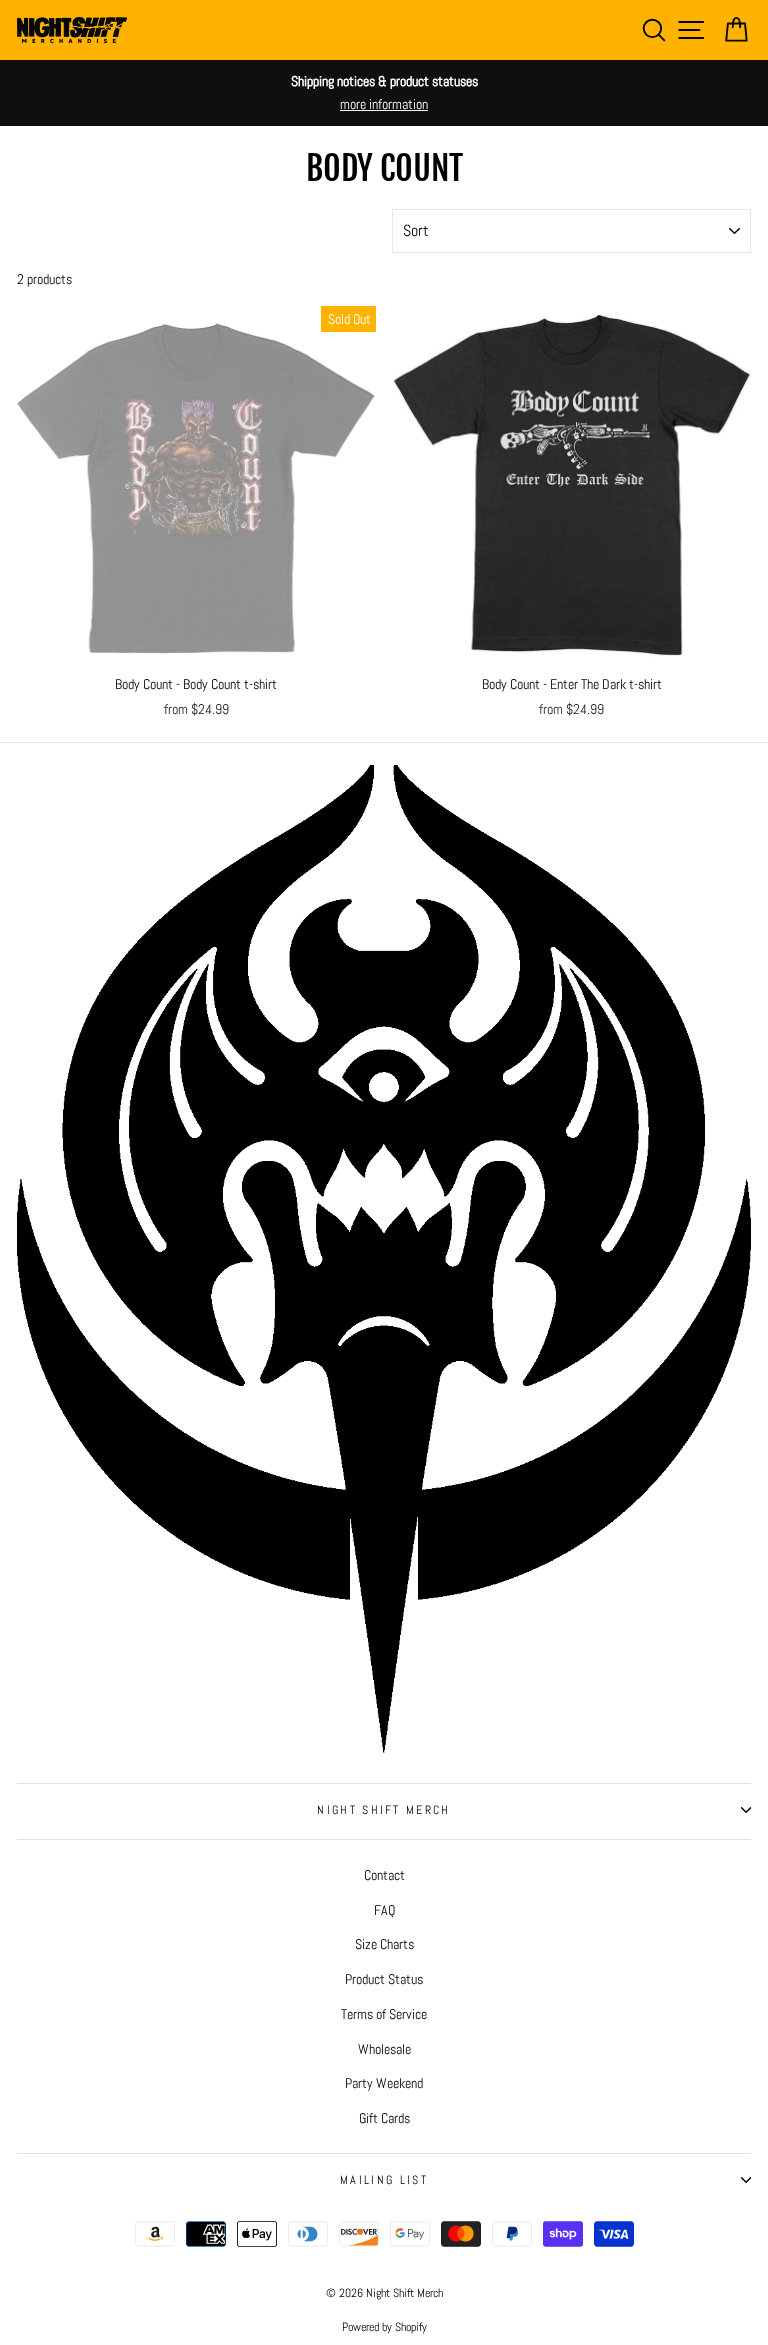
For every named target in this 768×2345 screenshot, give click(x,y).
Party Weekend (384, 2083)
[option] (384, 93)
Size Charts (384, 1944)
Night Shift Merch (383, 1810)
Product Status (384, 1979)
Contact (384, 1875)
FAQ (384, 1910)
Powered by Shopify (384, 2327)
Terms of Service (384, 2014)
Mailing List (384, 2180)
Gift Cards (384, 2118)
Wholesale (384, 2049)
